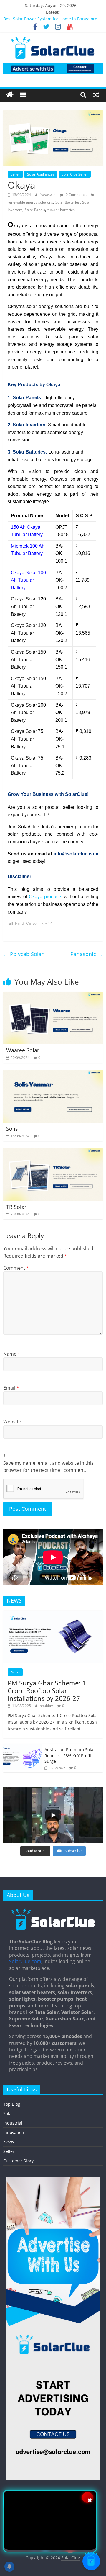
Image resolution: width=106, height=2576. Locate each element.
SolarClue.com (25, 1961)
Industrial (13, 2123)
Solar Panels (35, 210)
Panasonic (87, 954)
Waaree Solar (23, 1050)
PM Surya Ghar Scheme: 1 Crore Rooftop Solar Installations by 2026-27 (47, 1691)
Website (12, 1422)
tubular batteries (61, 210)
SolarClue (71, 2558)
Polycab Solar (23, 954)
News (15, 1672)
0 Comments (76, 195)
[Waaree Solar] (53, 996)
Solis (12, 1129)
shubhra (47, 1706)
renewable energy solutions (30, 202)
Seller (15, 174)
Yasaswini (49, 195)
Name (12, 1354)
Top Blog (12, 2104)
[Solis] (53, 1074)
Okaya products (45, 897)
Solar (8, 2113)
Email (11, 1388)
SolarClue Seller (75, 174)
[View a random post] (96, 95)
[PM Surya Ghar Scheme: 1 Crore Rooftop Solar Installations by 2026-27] (53, 1614)
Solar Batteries (68, 202)
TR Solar (16, 1207)
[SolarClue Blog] (53, 1910)
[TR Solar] (53, 1152)
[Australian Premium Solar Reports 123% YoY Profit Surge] (22, 1747)
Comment (16, 1268)
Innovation (14, 2132)
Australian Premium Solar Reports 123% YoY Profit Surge (70, 1755)
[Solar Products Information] (10, 95)
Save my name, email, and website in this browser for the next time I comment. (48, 1467)
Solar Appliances (41, 174)
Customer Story (18, 2161)
